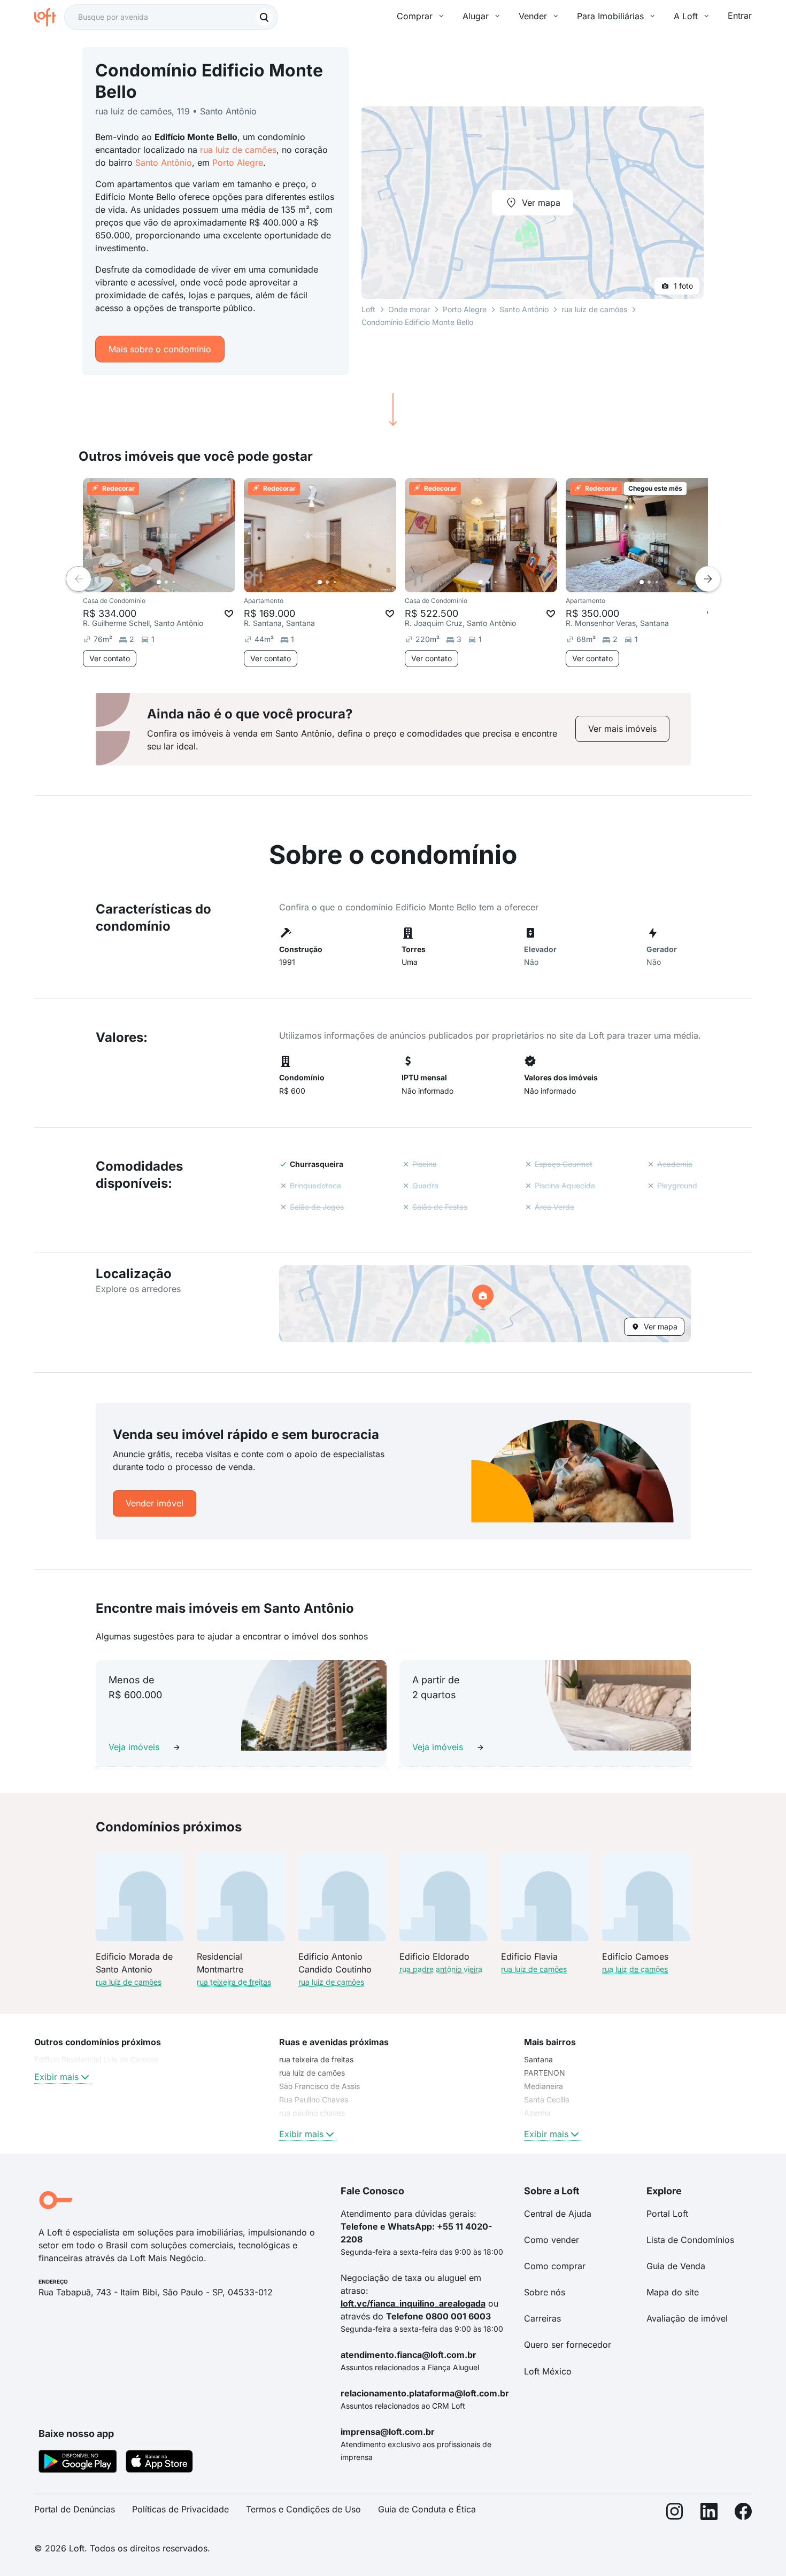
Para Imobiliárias (610, 16)
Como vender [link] (552, 2240)
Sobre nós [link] (545, 2292)
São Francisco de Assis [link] (319, 2086)
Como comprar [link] (555, 2266)
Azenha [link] (537, 2113)
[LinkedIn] (709, 2514)
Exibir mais (56, 2077)
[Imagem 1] (159, 582)
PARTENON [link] (545, 2073)
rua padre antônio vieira (441, 1969)
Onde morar (409, 309)
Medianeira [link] (544, 2086)
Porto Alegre (238, 163)
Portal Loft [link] (667, 2214)
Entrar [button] (740, 16)
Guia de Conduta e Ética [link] (427, 2509)
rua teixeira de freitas (234, 1982)
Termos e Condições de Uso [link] (303, 2509)
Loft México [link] (548, 2371)
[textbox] (171, 17)
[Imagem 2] (166, 582)
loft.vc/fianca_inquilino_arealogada (413, 2303)
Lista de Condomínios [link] (690, 2240)
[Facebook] (743, 2514)
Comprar (415, 16)
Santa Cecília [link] (547, 2099)
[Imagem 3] (174, 582)
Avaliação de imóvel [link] (687, 2318)
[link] (622, 729)
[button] (485, 1304)
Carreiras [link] (542, 2318)
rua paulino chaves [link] (312, 2113)
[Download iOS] (159, 2463)
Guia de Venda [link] (676, 2266)
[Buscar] (264, 17)
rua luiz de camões (238, 150)
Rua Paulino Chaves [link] (314, 2099)
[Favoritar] (229, 614)
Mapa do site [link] (673, 2292)
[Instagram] (675, 2514)
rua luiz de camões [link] (312, 2073)
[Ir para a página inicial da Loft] (49, 17)
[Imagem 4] (181, 582)
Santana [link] (538, 2059)
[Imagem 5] (189, 582)
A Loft (686, 16)
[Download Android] (78, 2463)
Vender (533, 16)
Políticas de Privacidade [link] (180, 2509)
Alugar (476, 16)
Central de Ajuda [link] (558, 2214)
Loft (368, 309)
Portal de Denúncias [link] (75, 2509)
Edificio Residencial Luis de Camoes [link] (97, 2059)
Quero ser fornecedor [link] (568, 2345)
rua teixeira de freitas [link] (316, 2059)
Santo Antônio (164, 163)
